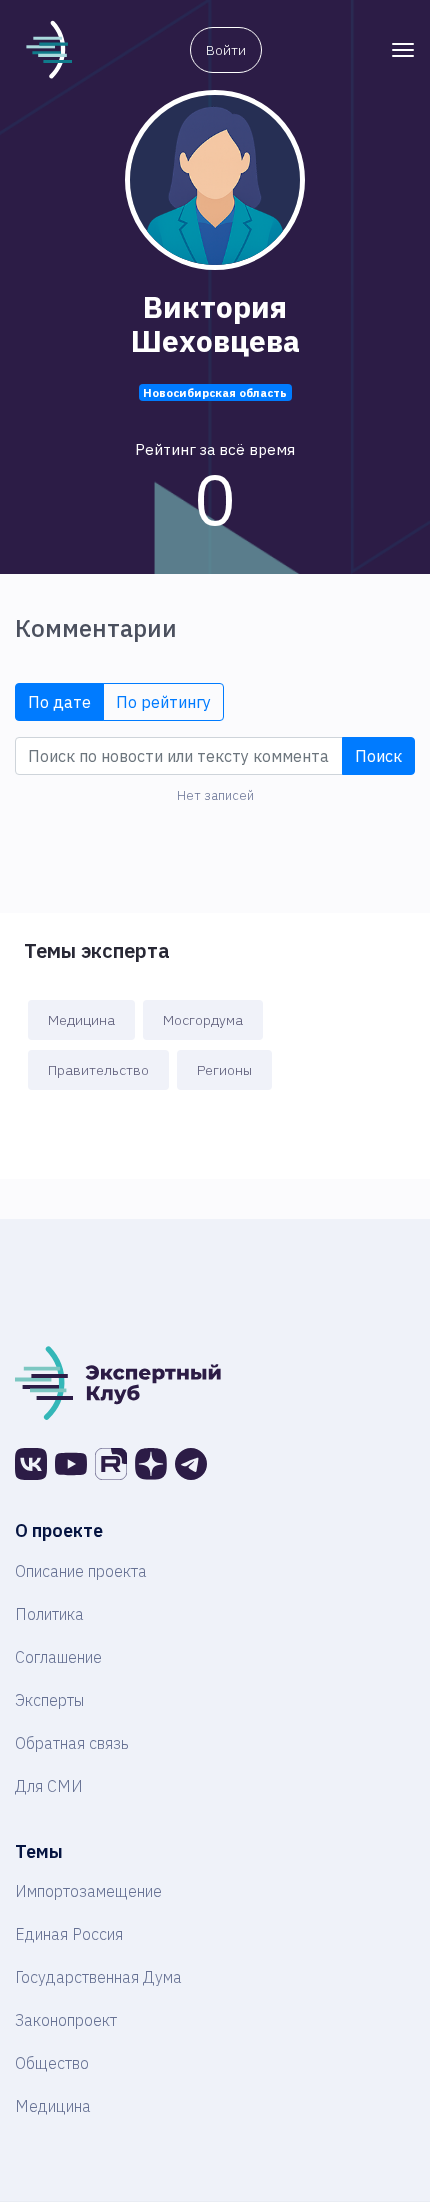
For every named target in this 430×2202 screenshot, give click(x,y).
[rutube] (111, 1464)
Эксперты (49, 1700)
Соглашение (58, 1657)
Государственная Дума (98, 1977)
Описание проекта (81, 1571)
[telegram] (191, 1464)
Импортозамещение (88, 1891)
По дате (59, 702)
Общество (52, 2063)
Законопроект (66, 2020)
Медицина (81, 1020)
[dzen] (151, 1464)
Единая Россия (69, 1934)
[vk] (31, 1464)
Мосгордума (203, 1020)
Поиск (378, 756)
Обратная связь (72, 1743)
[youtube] (71, 1464)
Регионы (224, 1070)
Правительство (98, 1070)
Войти (226, 50)
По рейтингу (163, 702)
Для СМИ (49, 1786)
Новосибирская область (215, 392)
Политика (49, 1614)
